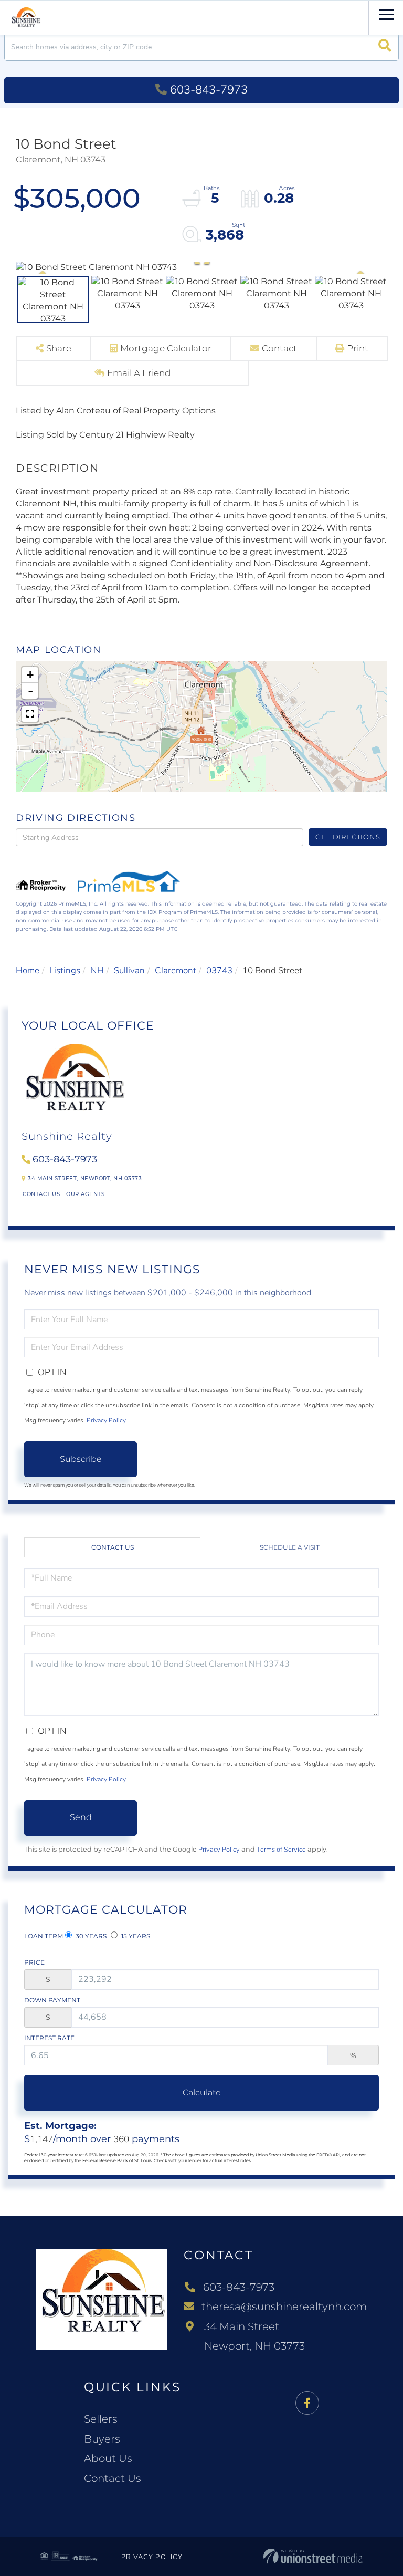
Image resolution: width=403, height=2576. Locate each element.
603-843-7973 (209, 90)
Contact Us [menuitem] (113, 2478)
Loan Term (44, 1936)
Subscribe (81, 1459)
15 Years (135, 1936)
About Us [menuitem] (108, 2458)
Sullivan (129, 970)
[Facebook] (307, 2403)
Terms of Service (281, 1850)
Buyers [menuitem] (102, 2439)
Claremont (176, 970)
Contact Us (41, 1194)
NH (97, 970)
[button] (385, 47)
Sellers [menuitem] (101, 2419)
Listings (65, 970)
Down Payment (52, 2000)
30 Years (90, 1936)
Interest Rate (49, 2038)
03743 (219, 970)
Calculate (202, 2092)
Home (28, 970)
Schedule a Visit (290, 1547)
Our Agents (85, 1194)
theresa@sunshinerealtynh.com (284, 2307)
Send (81, 1817)
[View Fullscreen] (30, 714)
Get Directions (348, 837)
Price (34, 1962)
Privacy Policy (106, 1420)
